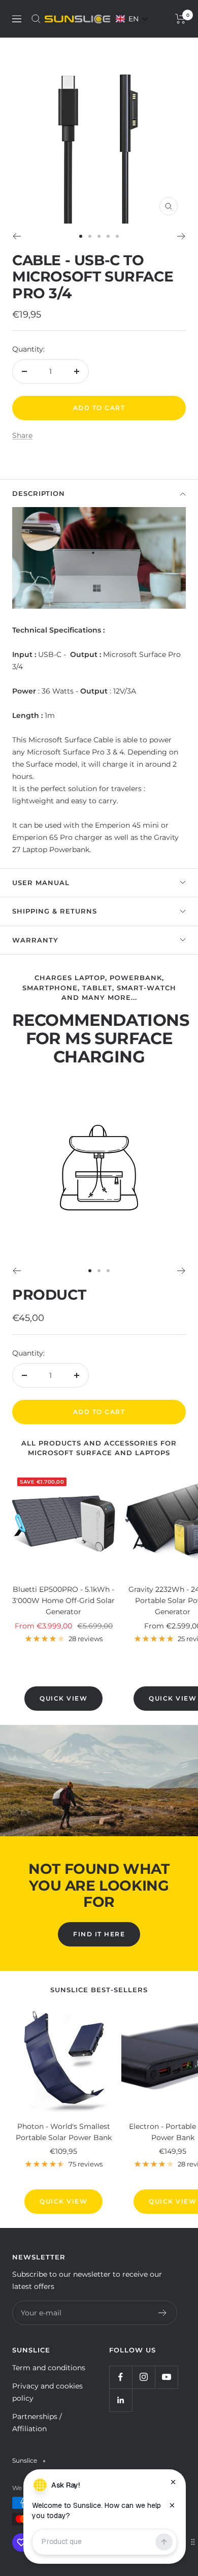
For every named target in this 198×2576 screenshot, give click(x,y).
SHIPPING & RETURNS (55, 911)
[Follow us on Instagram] (143, 2377)
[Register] (163, 2313)
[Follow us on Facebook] (121, 2377)
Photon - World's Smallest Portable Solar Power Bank (64, 2132)
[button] (132, 19)
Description (39, 493)
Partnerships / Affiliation (37, 2423)
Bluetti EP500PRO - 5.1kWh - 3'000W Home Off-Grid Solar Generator (63, 1601)
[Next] (181, 236)
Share (22, 435)
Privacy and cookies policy (47, 2392)
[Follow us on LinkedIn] (121, 2400)
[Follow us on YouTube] (166, 2377)
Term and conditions (49, 2368)
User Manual (41, 883)
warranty (35, 940)
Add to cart (99, 1412)
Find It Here (99, 1934)
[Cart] (180, 19)
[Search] (36, 19)
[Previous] (16, 236)
